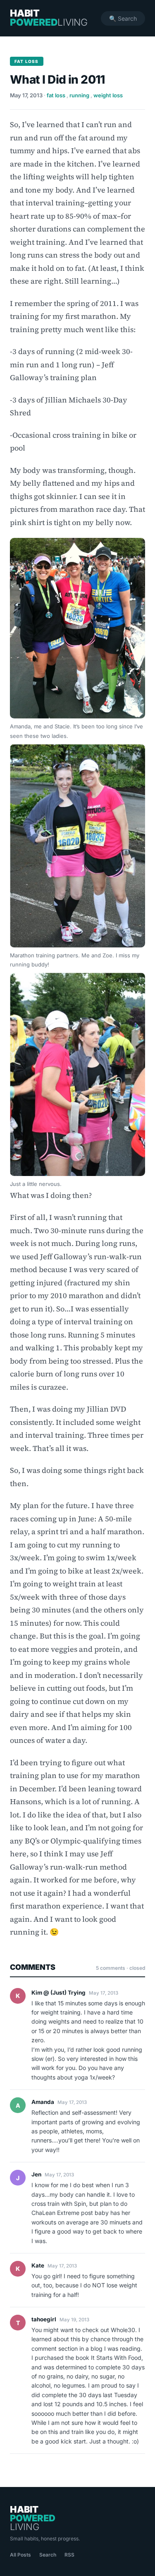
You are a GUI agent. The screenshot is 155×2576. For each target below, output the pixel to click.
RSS (69, 2555)
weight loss (108, 95)
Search (48, 2555)
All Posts (20, 2555)
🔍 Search (123, 18)
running (79, 95)
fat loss (56, 95)
